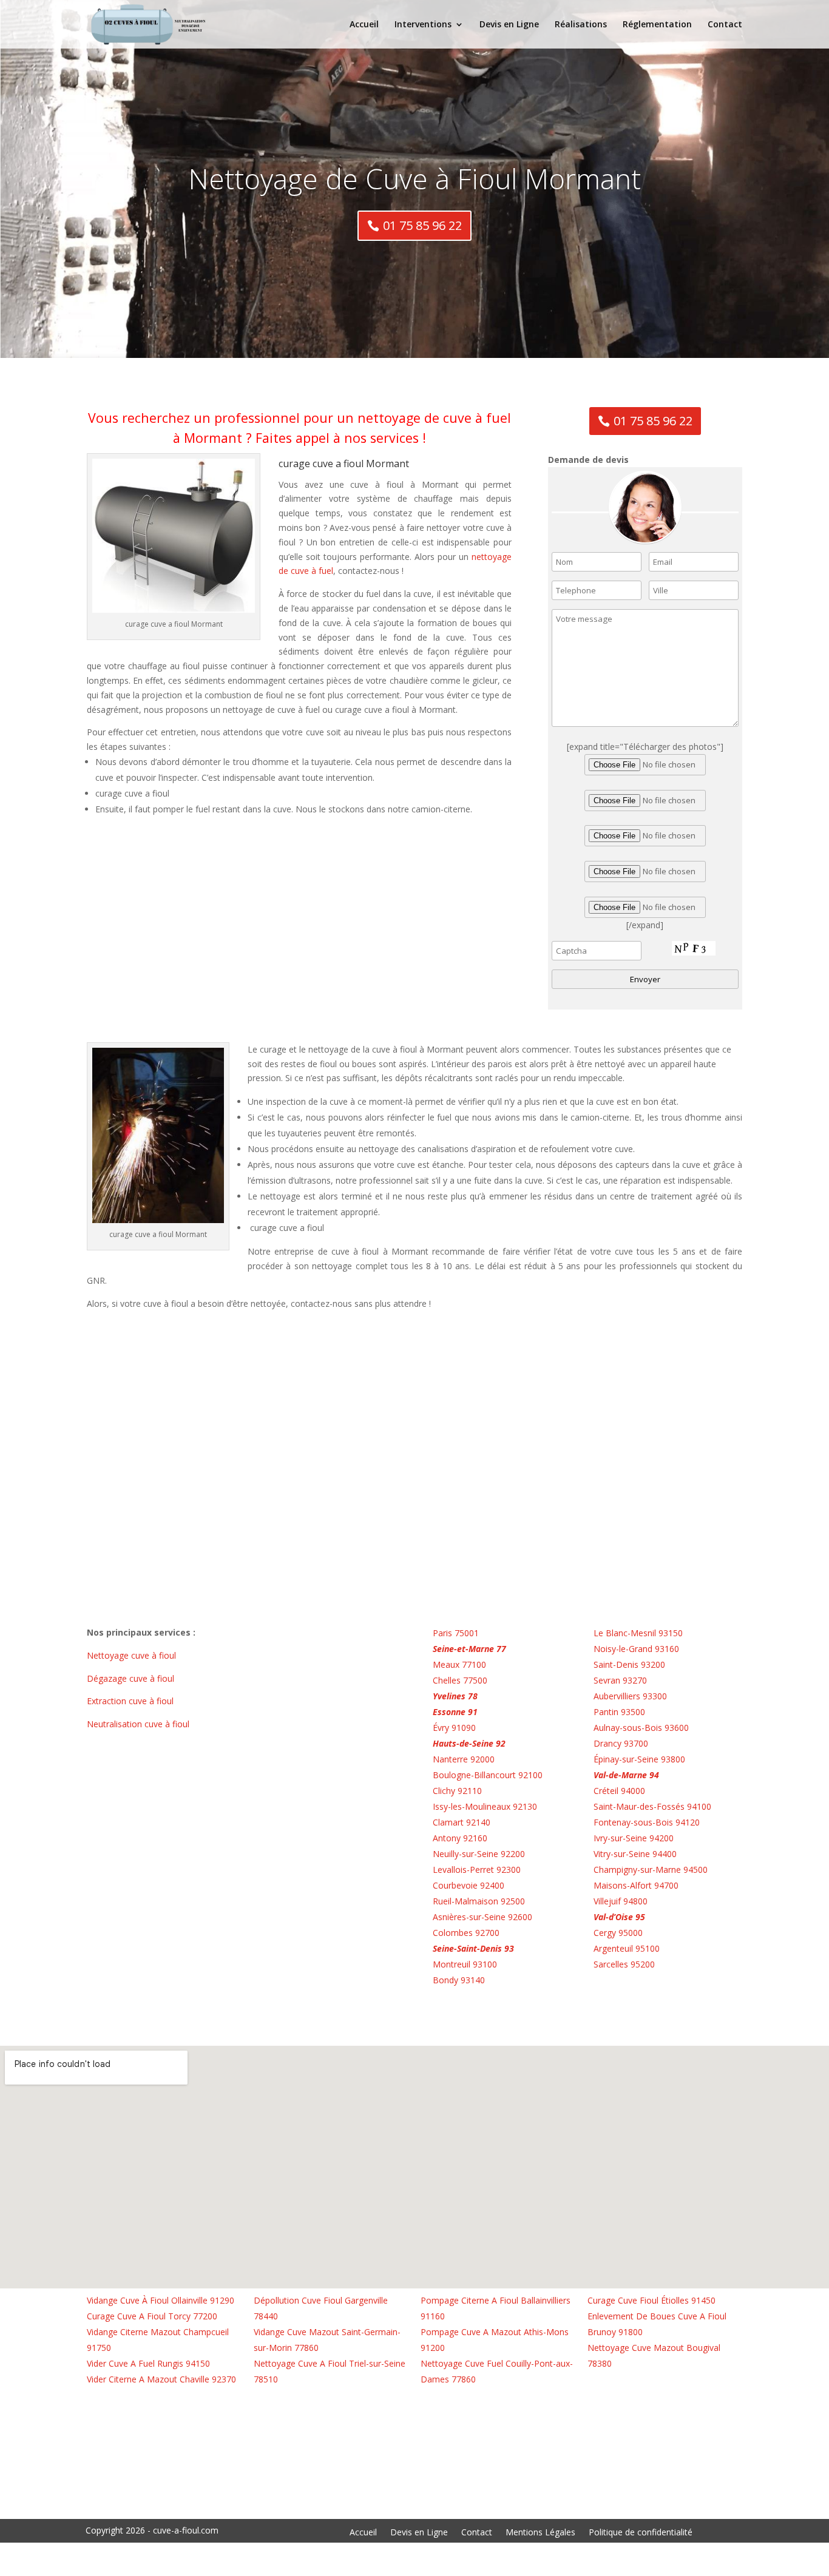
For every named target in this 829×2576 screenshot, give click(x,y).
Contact (725, 25)
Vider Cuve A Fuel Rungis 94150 (148, 2363)
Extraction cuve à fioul (131, 1701)
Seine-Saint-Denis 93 (473, 1948)
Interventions (423, 25)
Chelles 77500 (460, 1680)
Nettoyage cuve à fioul (133, 1655)
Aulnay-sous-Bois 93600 (641, 1728)
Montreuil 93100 (465, 1964)
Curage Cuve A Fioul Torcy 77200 (152, 2316)
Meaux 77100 (459, 1664)
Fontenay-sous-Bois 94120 (647, 1822)
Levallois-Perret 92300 (477, 1870)
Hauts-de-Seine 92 (469, 1743)
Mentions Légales (540, 2533)
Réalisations (581, 25)
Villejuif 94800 (621, 1901)
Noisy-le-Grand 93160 (636, 1649)
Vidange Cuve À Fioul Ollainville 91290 (161, 2300)
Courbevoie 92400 (469, 1885)
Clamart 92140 (462, 1822)
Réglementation (657, 25)
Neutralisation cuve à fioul (139, 1724)
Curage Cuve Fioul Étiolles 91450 (651, 2300)
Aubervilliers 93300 (630, 1696)
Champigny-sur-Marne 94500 (651, 1870)
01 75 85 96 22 (422, 225)
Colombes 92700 (466, 1933)
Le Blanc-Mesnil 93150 (638, 1633)
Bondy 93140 (459, 1980)
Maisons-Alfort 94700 (636, 1885)
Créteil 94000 (619, 1791)
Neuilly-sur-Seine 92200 (479, 1854)
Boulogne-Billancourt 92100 (488, 1775)
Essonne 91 (455, 1712)
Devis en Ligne (509, 25)
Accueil (364, 25)
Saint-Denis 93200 (629, 1664)
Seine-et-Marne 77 (469, 1649)
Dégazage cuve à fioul (132, 1678)
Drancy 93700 (621, 1743)
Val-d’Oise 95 (619, 1917)
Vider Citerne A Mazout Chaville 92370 (161, 2379)
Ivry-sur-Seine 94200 (634, 1838)
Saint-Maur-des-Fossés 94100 (652, 1806)
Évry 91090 (454, 1728)
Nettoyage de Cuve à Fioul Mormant (414, 178)
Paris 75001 (456, 1633)
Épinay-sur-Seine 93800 (639, 1759)
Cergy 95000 (618, 1933)
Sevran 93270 (620, 1680)
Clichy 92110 (457, 1791)
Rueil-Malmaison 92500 (479, 1901)
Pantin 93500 (619, 1712)
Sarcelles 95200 (624, 1964)
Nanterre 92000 (464, 1759)
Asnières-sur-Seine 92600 (482, 1917)
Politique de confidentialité (641, 2533)
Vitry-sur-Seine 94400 (635, 1854)
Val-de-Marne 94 (626, 1775)
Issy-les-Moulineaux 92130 (485, 1806)
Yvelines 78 (455, 1696)
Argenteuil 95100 (627, 1948)
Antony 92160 (460, 1838)
